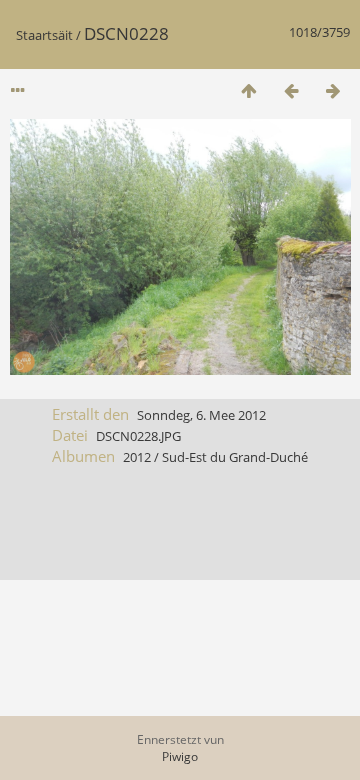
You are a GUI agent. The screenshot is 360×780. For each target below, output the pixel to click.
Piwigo (180, 756)
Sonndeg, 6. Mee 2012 (201, 415)
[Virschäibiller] (249, 90)
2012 (137, 457)
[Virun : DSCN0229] (333, 90)
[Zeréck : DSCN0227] (291, 90)
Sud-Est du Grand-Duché (235, 457)
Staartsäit (44, 35)
